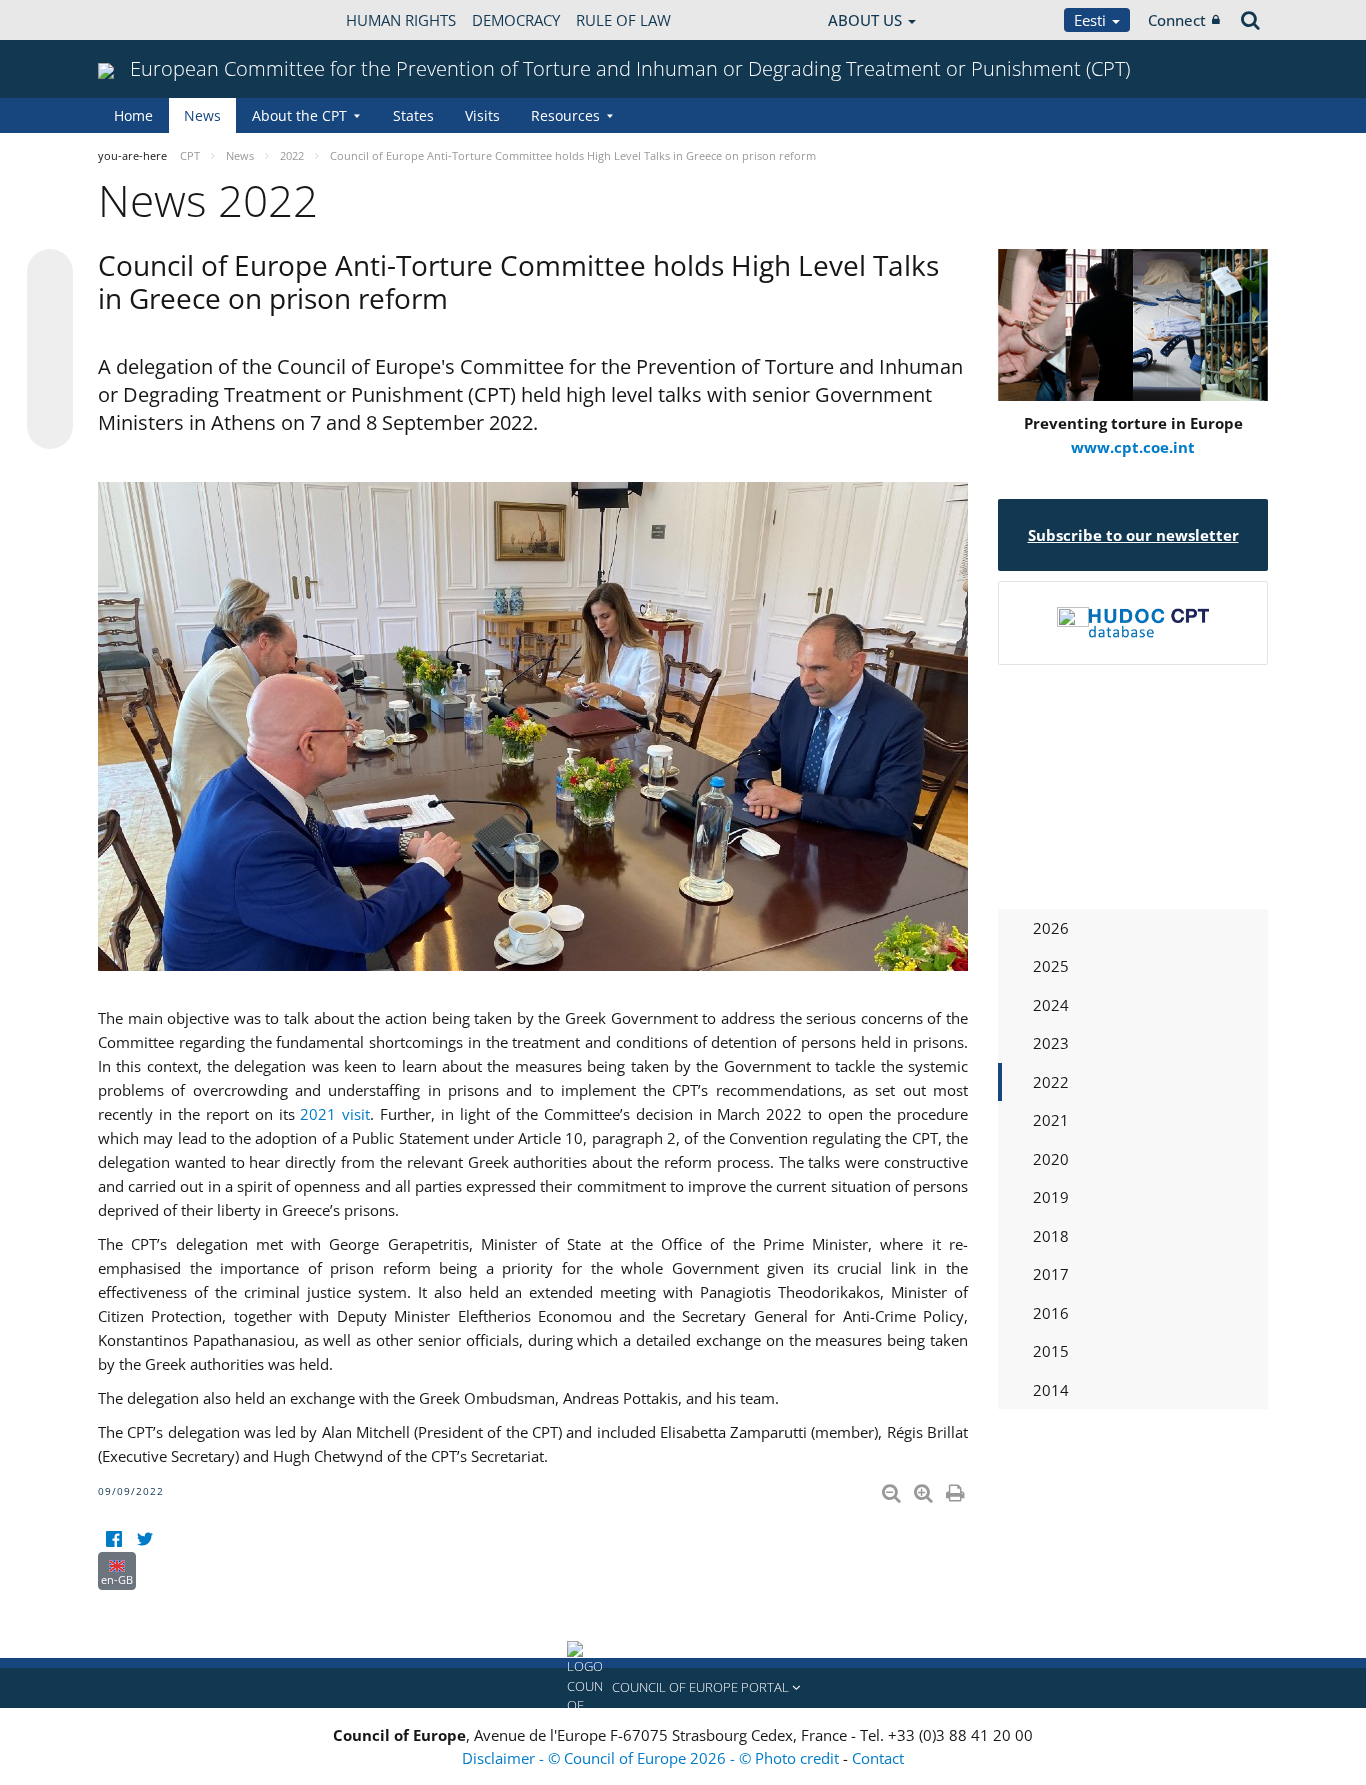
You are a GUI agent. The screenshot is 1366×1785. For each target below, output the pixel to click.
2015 (1051, 1351)
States (413, 115)
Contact (878, 1758)
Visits (482, 115)
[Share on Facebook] (50, 350)
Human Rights (401, 20)
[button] (683, 1688)
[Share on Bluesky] (50, 274)
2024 (1051, 1005)
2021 (1051, 1120)
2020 (1051, 1159)
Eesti (1092, 20)
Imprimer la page (957, 1489)
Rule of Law (623, 20)
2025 (1051, 966)
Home (133, 115)
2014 (1051, 1390)
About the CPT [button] (299, 115)
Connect (1177, 20)
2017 (1051, 1274)
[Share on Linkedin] (50, 388)
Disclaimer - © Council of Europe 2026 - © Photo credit (652, 1758)
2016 (1051, 1313)
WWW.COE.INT (148, 20)
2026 (1051, 928)
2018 (1051, 1236)
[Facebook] (113, 1539)
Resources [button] (565, 115)
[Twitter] (144, 1539)
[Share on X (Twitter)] (50, 312)
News (202, 115)
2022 (1051, 1082)
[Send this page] (50, 426)
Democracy (516, 20)
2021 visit (335, 1114)
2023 (1051, 1043)
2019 (1051, 1197)
